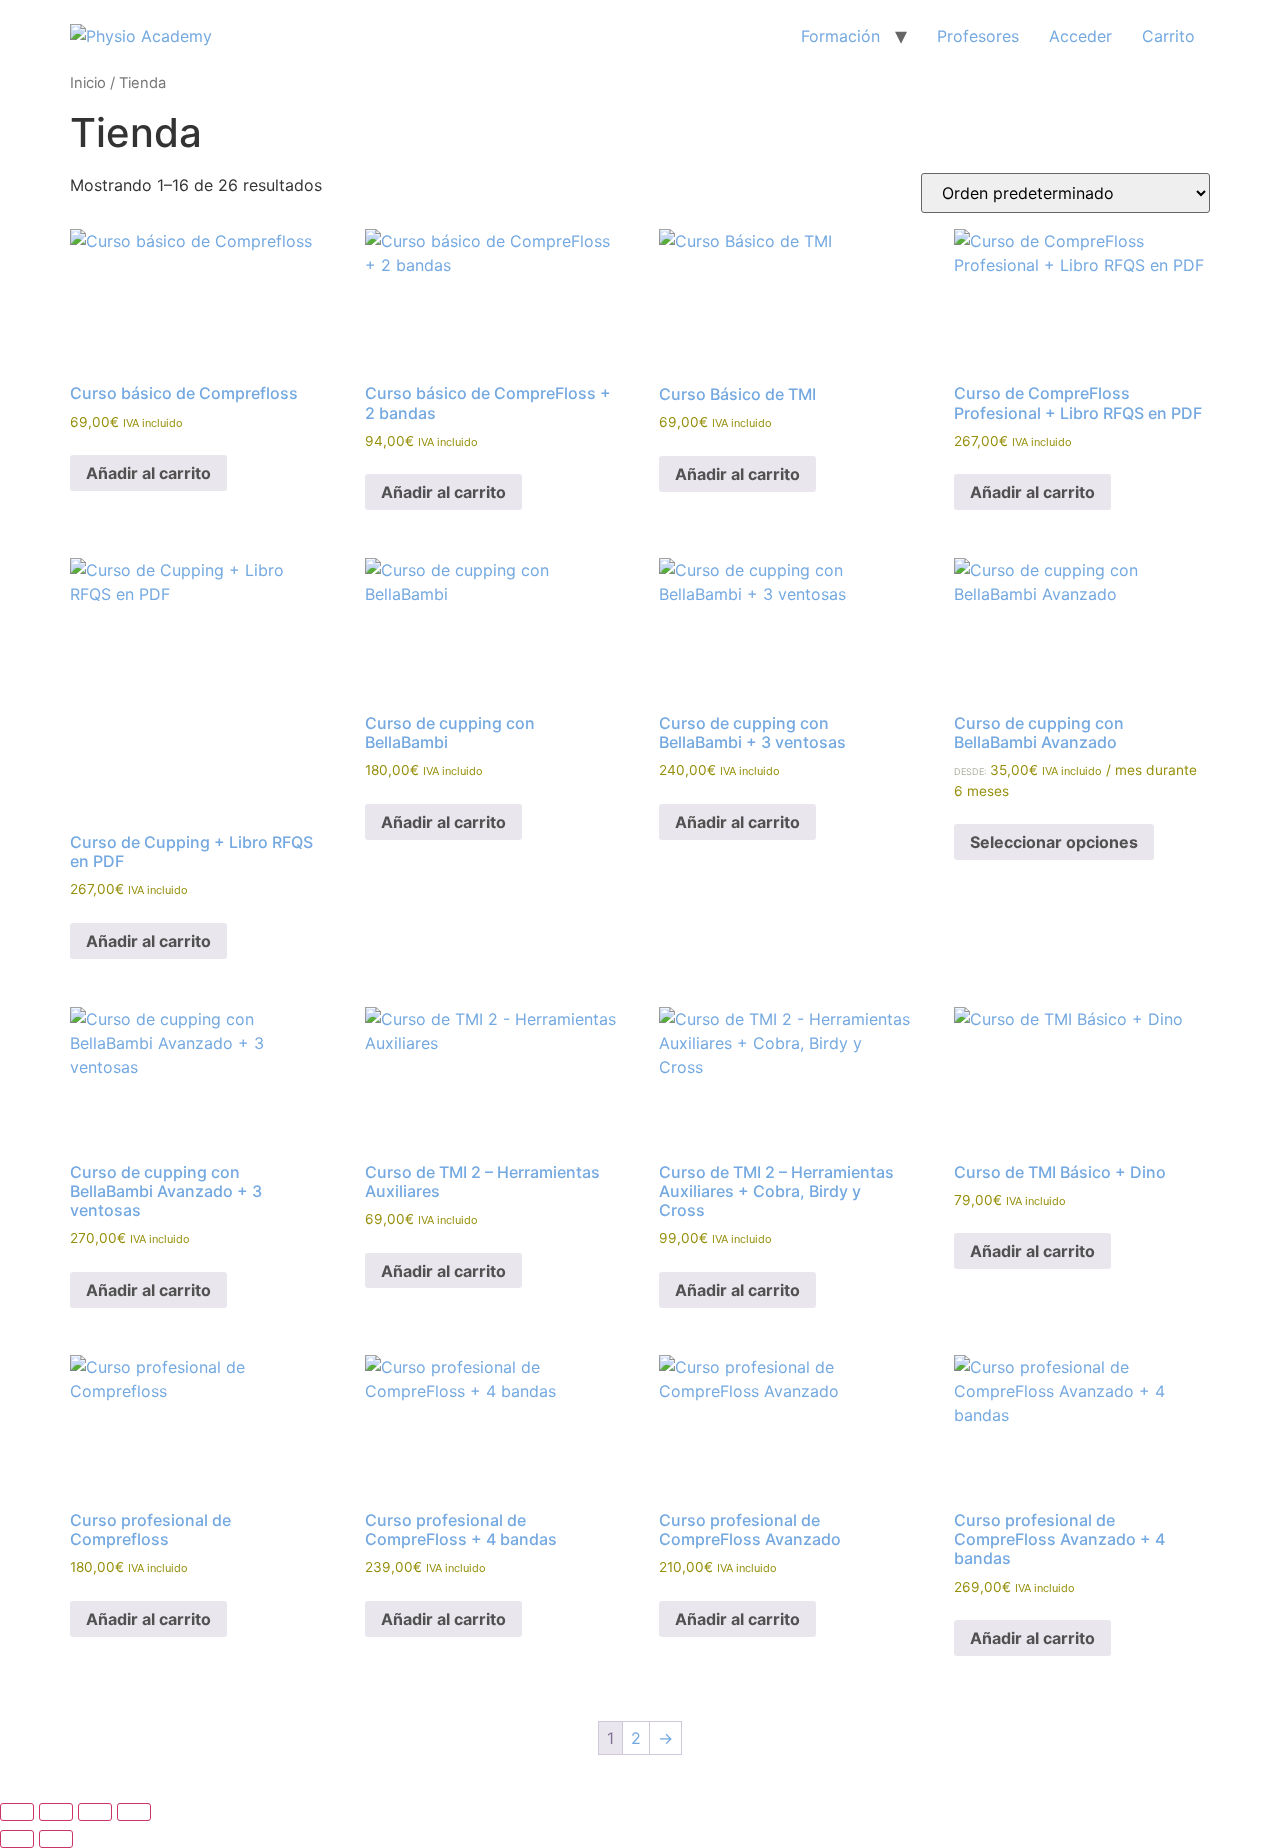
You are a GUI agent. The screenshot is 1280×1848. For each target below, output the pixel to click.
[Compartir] (95, 1812)
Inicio (88, 83)
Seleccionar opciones (1054, 842)
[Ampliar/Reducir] (17, 1812)
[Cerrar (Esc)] (134, 1812)
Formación (840, 36)
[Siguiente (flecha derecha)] (56, 1839)
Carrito (1168, 36)
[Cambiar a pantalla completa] (56, 1812)
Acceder (1080, 36)
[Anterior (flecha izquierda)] (17, 1839)
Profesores (978, 36)
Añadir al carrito (148, 473)
